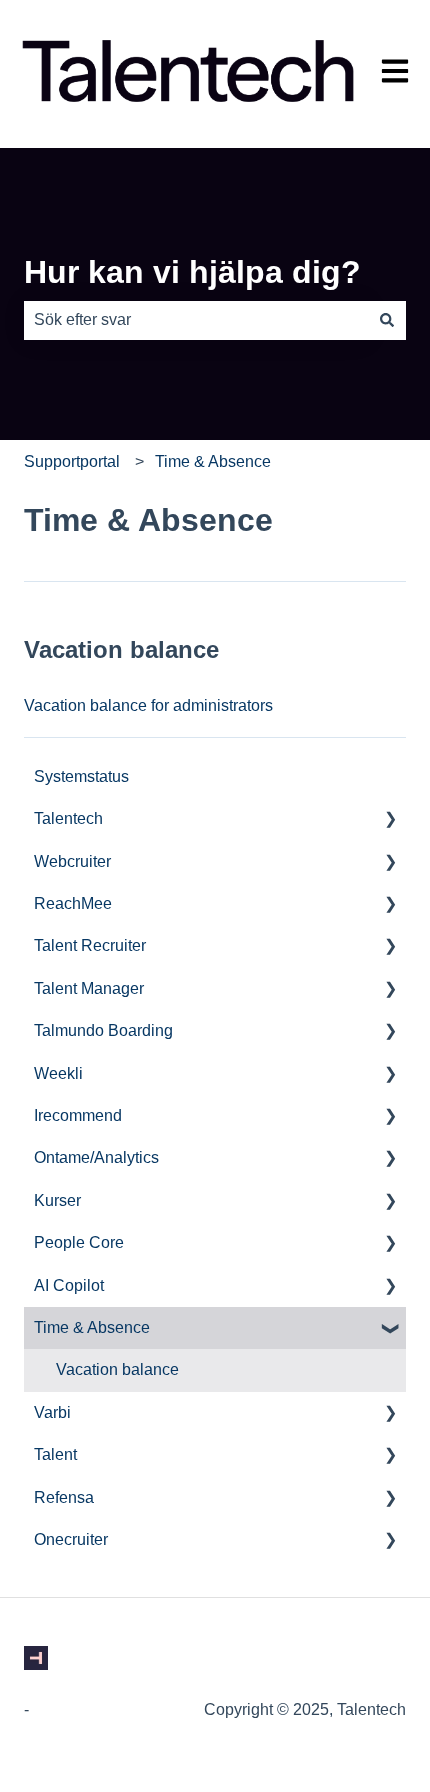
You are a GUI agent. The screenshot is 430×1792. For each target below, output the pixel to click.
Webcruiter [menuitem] (72, 861)
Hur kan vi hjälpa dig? (192, 272)
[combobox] (196, 320)
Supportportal (72, 461)
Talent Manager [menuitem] (89, 988)
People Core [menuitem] (79, 1242)
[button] (390, 820)
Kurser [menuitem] (57, 1200)
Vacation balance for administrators (148, 705)
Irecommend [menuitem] (78, 1115)
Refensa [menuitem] (64, 1497)
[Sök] (387, 320)
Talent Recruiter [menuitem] (90, 945)
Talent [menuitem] (55, 1454)
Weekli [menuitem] (58, 1073)
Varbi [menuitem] (52, 1412)
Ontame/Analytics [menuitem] (96, 1157)
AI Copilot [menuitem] (69, 1285)
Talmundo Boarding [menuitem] (103, 1030)
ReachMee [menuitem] (73, 903)
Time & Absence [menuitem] (92, 1327)
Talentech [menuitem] (68, 818)
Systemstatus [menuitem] (81, 776)
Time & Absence (213, 461)
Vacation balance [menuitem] (117, 1369)
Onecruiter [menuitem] (71, 1539)
